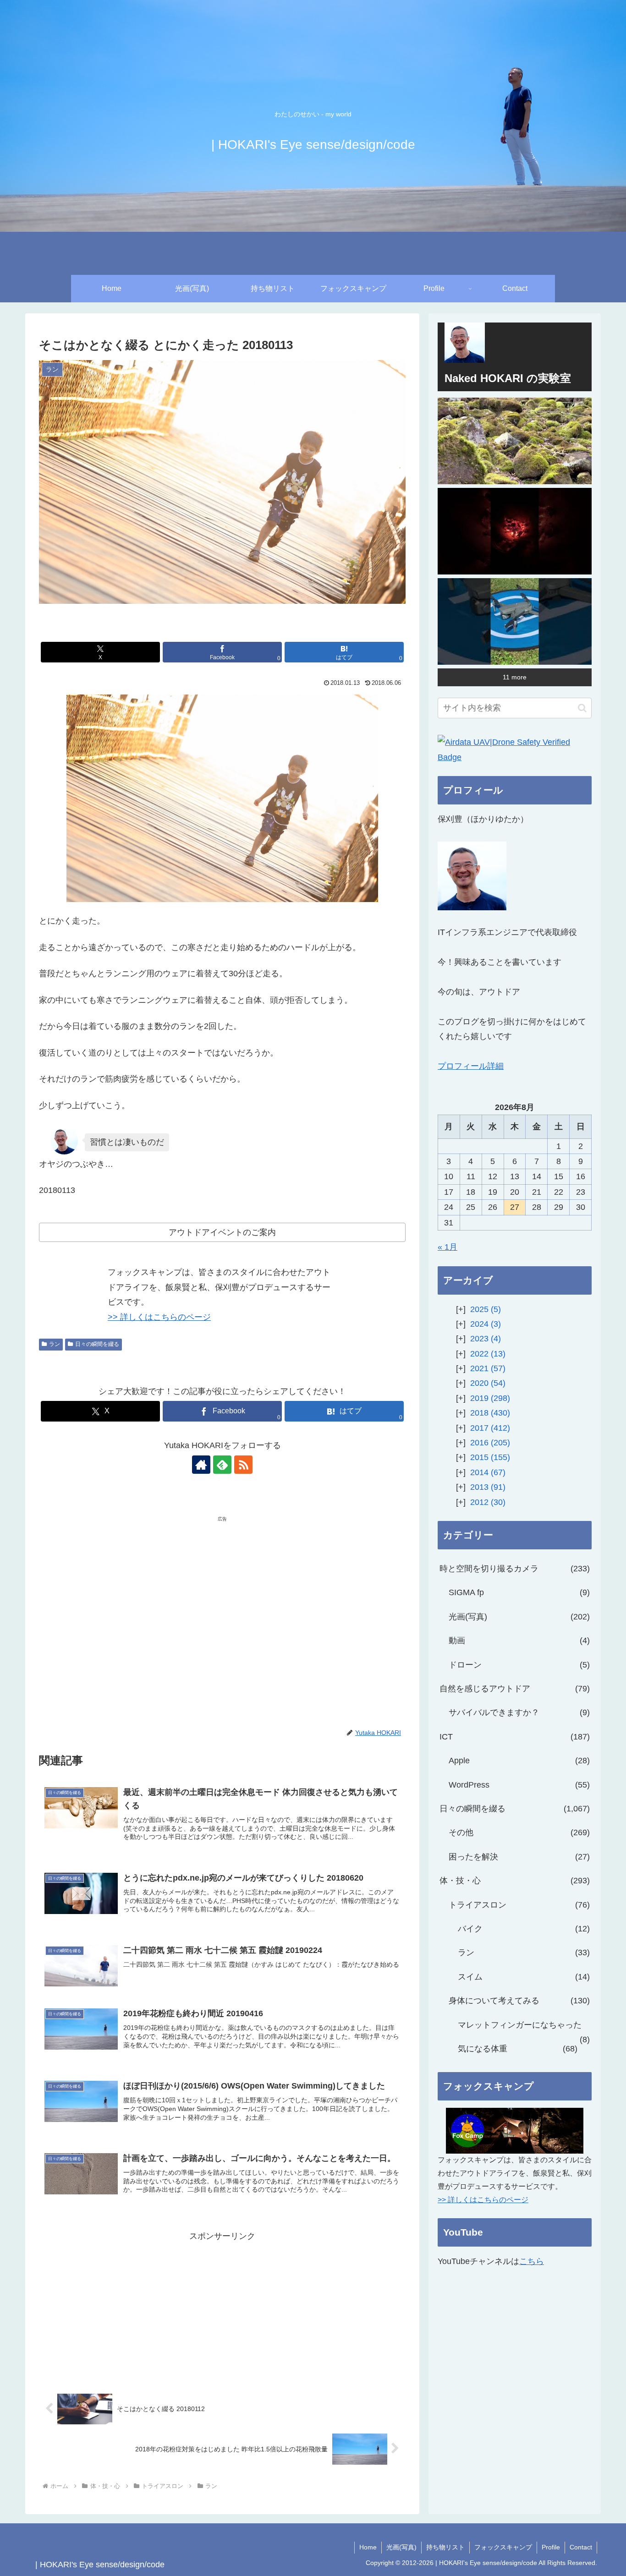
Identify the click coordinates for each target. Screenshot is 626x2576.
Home (368, 2547)
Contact (581, 2547)
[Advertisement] (131, 1594)
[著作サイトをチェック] (201, 1465)
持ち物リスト (445, 2547)
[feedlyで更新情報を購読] (222, 1465)
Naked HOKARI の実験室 (508, 378)
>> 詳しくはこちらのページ (159, 1317)
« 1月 (448, 1247)
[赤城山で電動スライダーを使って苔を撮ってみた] (515, 441)
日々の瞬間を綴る (97, 1344)
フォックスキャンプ (503, 2547)
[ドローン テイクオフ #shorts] (515, 621)
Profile (551, 2547)
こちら (532, 2261)
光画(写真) (401, 2547)
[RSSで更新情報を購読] (243, 1465)
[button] (582, 708)
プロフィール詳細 (471, 1066)
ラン (55, 1344)
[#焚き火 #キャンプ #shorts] (515, 531)
